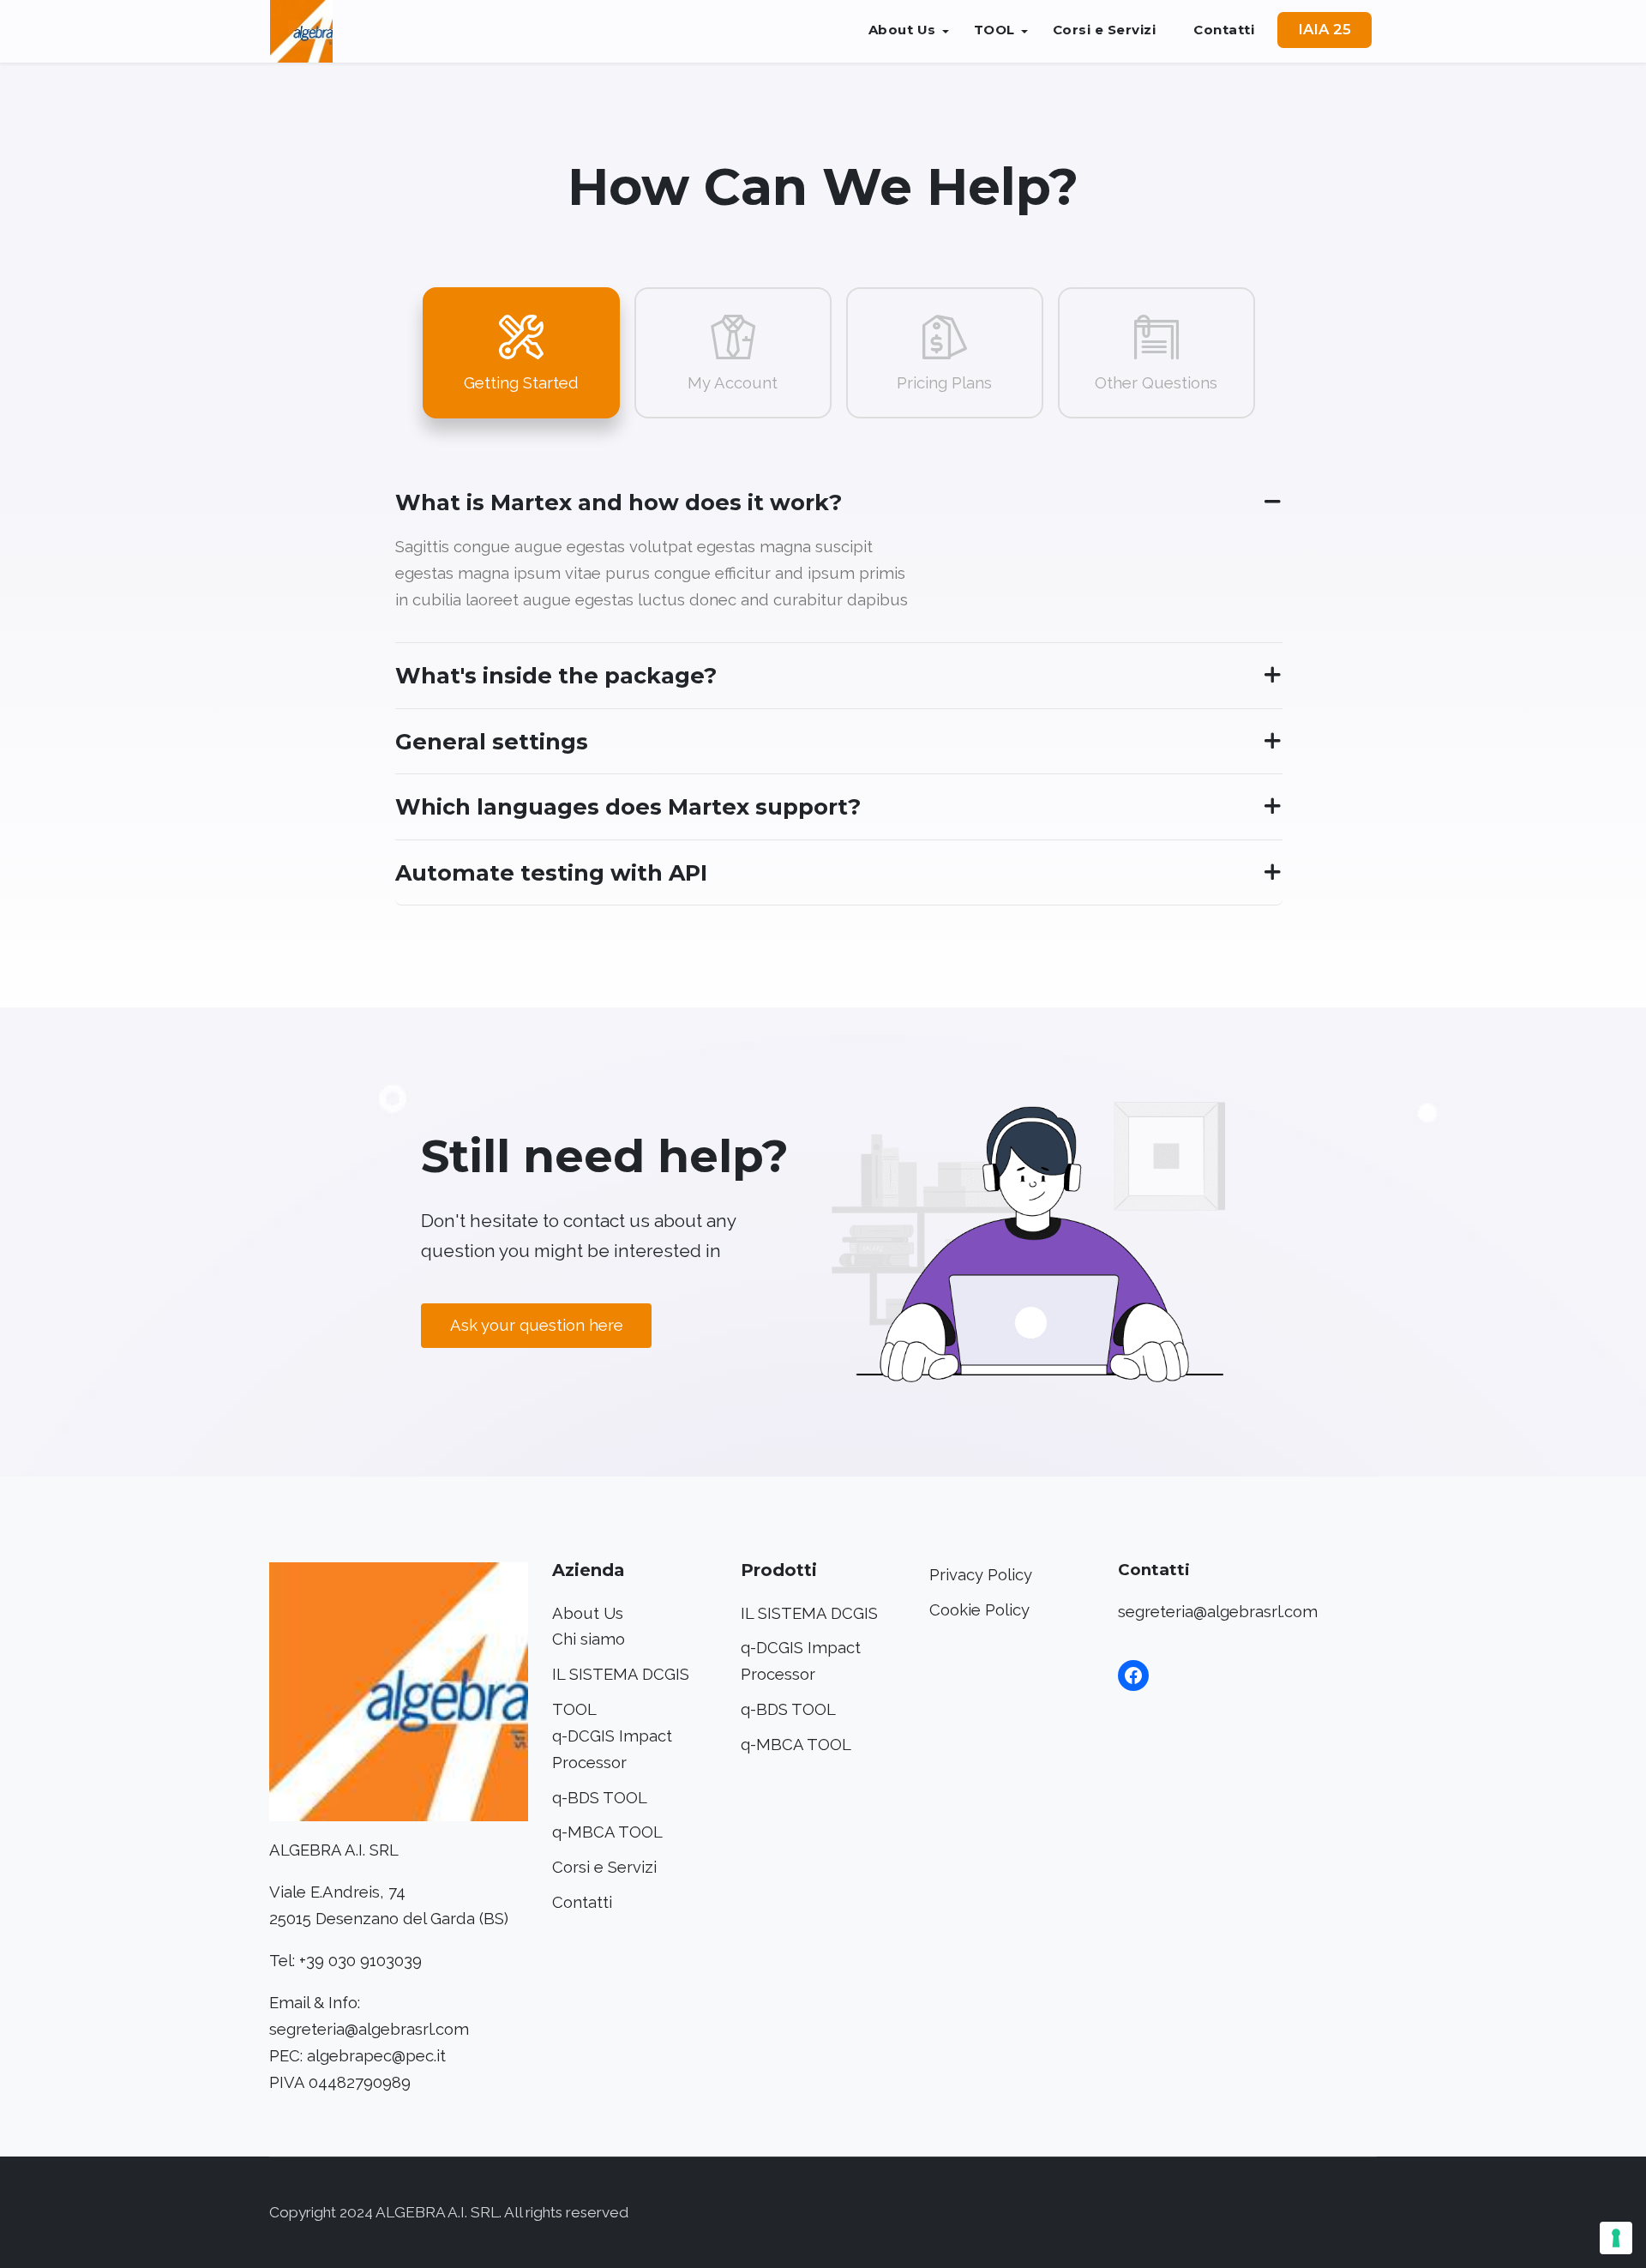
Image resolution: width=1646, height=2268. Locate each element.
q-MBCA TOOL (607, 1832)
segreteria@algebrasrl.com (369, 2029)
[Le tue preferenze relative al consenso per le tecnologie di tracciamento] (1616, 2238)
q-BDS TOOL (600, 1798)
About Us (902, 30)
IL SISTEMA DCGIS (621, 1674)
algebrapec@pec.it (376, 2056)
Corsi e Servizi (1105, 30)
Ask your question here (537, 1325)
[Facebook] (1133, 1675)
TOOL (994, 30)
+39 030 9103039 (360, 1961)
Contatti (1224, 30)
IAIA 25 (1325, 29)
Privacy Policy (981, 1575)
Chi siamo (589, 1639)
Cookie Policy (979, 1610)
